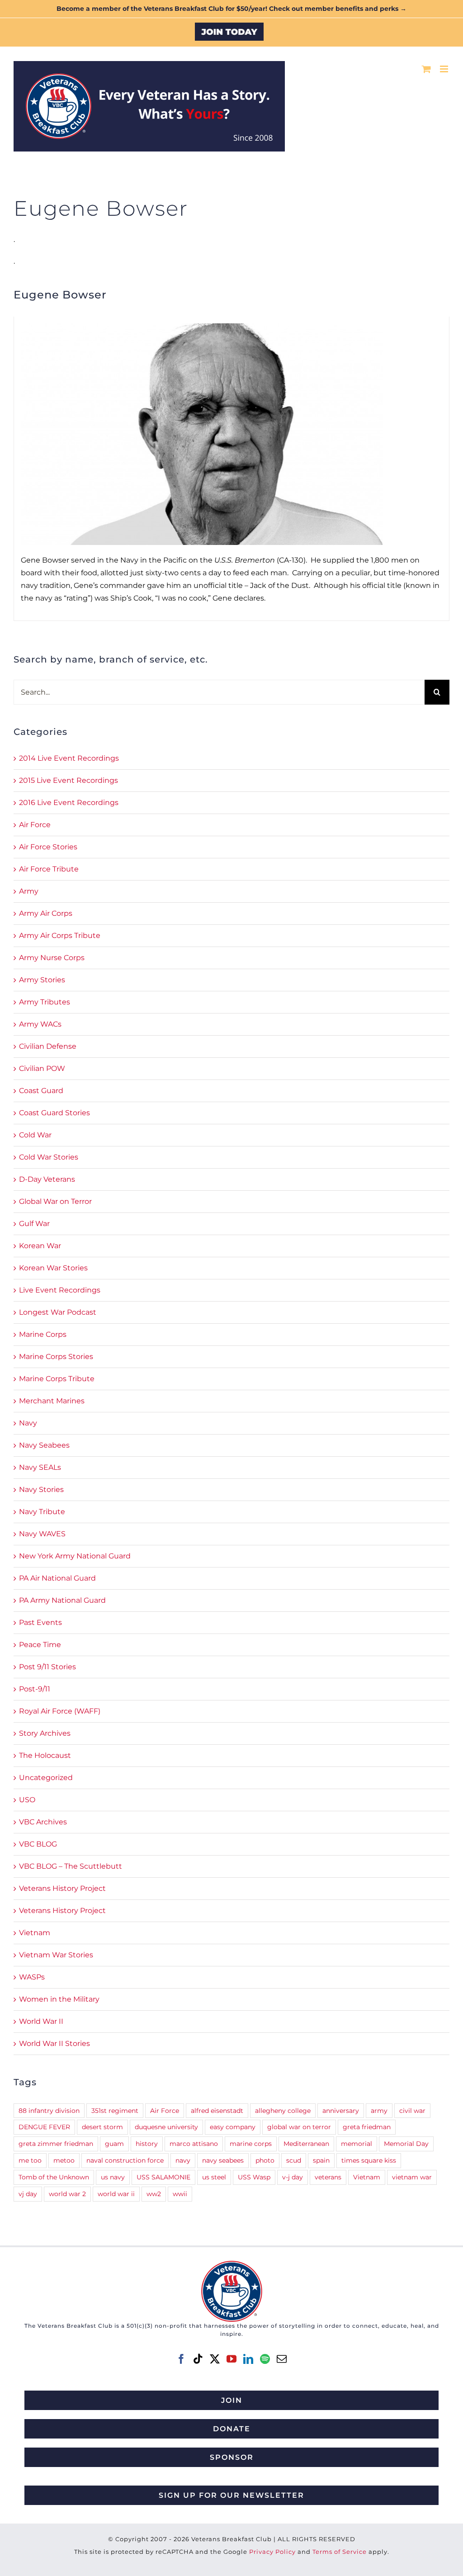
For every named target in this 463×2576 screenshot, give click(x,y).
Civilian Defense (48, 1046)
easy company (233, 2127)
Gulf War (34, 1224)
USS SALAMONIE (163, 2177)
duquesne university (166, 2127)
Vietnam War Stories (56, 1955)
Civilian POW (42, 1068)
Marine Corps (43, 1334)
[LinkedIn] (248, 2359)
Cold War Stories (49, 1157)
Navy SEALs (40, 1467)
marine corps (251, 2144)
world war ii (116, 2194)
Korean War (40, 1246)
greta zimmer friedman (56, 2144)
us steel (214, 2177)
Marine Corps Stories (56, 1357)
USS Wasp (254, 2177)
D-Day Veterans (47, 1179)
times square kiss (369, 2160)
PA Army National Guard (62, 1600)
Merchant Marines (52, 1401)
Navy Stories (41, 1489)
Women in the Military (59, 1999)
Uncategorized (46, 1778)
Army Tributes (45, 1002)
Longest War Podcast (58, 1312)
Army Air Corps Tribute (60, 935)
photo (265, 2160)
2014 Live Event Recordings (69, 758)
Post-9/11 (35, 1689)
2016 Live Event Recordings (69, 803)
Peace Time (40, 1645)
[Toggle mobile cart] (426, 69)
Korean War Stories (53, 1268)
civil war (412, 2111)
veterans (328, 2177)
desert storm (102, 2127)
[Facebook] (181, 2359)
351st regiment (115, 2111)
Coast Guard (41, 1091)
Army (29, 891)
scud (294, 2160)
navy (183, 2160)
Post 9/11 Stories (47, 1667)
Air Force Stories (48, 847)
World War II (41, 2021)
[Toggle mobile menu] (445, 69)
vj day (28, 2194)
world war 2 (67, 2194)
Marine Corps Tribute (57, 1379)
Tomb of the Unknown (54, 2177)
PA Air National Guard (57, 1578)
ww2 (154, 2194)
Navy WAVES (42, 1534)
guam (114, 2144)
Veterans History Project (62, 1888)
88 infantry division (49, 2111)
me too (30, 2160)
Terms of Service (340, 2552)
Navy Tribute (42, 1512)
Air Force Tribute (49, 869)
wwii (180, 2194)
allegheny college (283, 2111)
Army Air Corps (46, 913)
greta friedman (367, 2127)
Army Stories (42, 980)
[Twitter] (215, 2359)
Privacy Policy (272, 2552)
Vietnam (35, 1933)
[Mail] (282, 2359)
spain (321, 2160)
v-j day (293, 2177)
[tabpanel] (231, 469)
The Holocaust (45, 1755)
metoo (64, 2160)
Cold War (35, 1135)
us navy (113, 2177)
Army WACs (40, 1024)
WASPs (32, 1977)
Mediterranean (306, 2144)
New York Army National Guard (75, 1556)
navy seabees (223, 2160)
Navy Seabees (44, 1445)
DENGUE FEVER (44, 2127)
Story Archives (45, 1733)
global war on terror (299, 2127)
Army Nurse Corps (52, 958)
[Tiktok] (198, 2359)
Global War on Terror (55, 1201)
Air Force (35, 825)
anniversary (341, 2111)
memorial (357, 2144)
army (379, 2111)
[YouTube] (231, 2359)
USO (27, 1800)
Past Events (40, 1622)
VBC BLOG (38, 1844)
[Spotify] (265, 2359)
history (147, 2144)
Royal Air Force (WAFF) (60, 1711)
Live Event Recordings (60, 1290)
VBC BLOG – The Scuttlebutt (71, 1866)
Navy (28, 1423)
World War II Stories (54, 2043)
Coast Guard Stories (54, 1113)
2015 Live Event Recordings (69, 780)
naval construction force (125, 2160)
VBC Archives (43, 1822)
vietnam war (412, 2177)
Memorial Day (406, 2144)
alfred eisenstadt (217, 2111)
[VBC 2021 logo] (232, 2264)
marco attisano (194, 2144)
